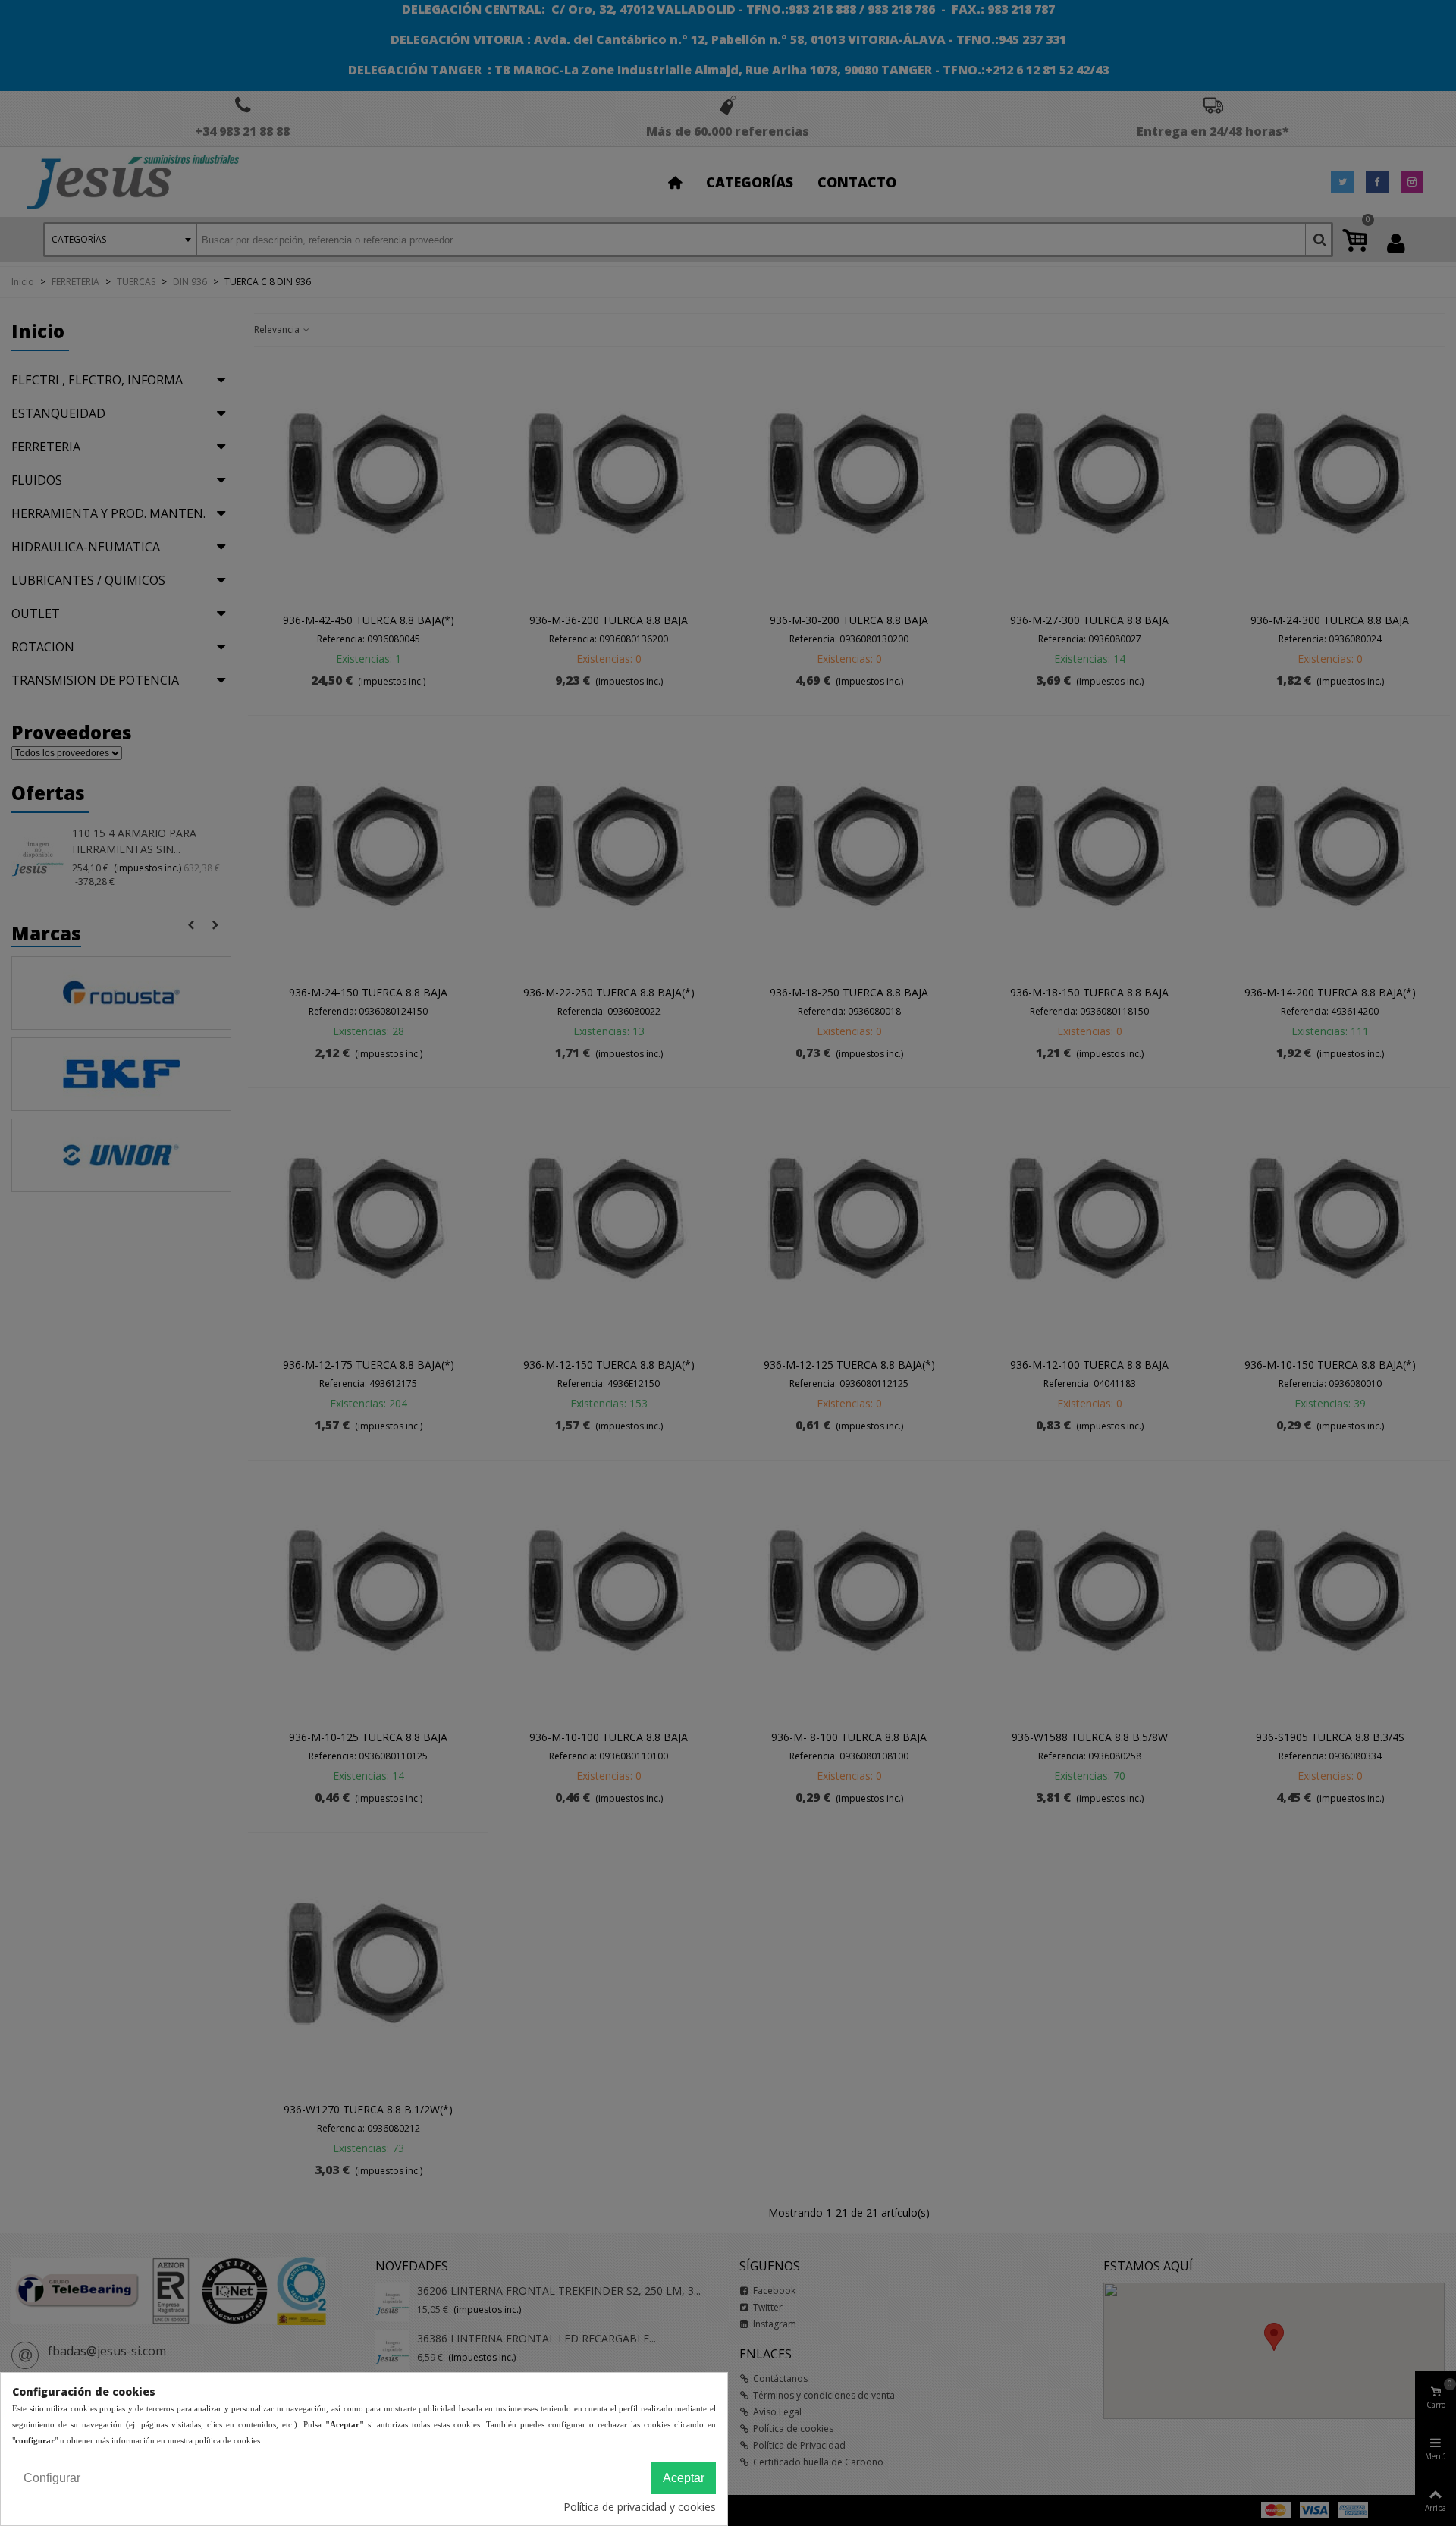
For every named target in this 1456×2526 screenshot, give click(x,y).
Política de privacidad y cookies (640, 2507)
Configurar (52, 2478)
